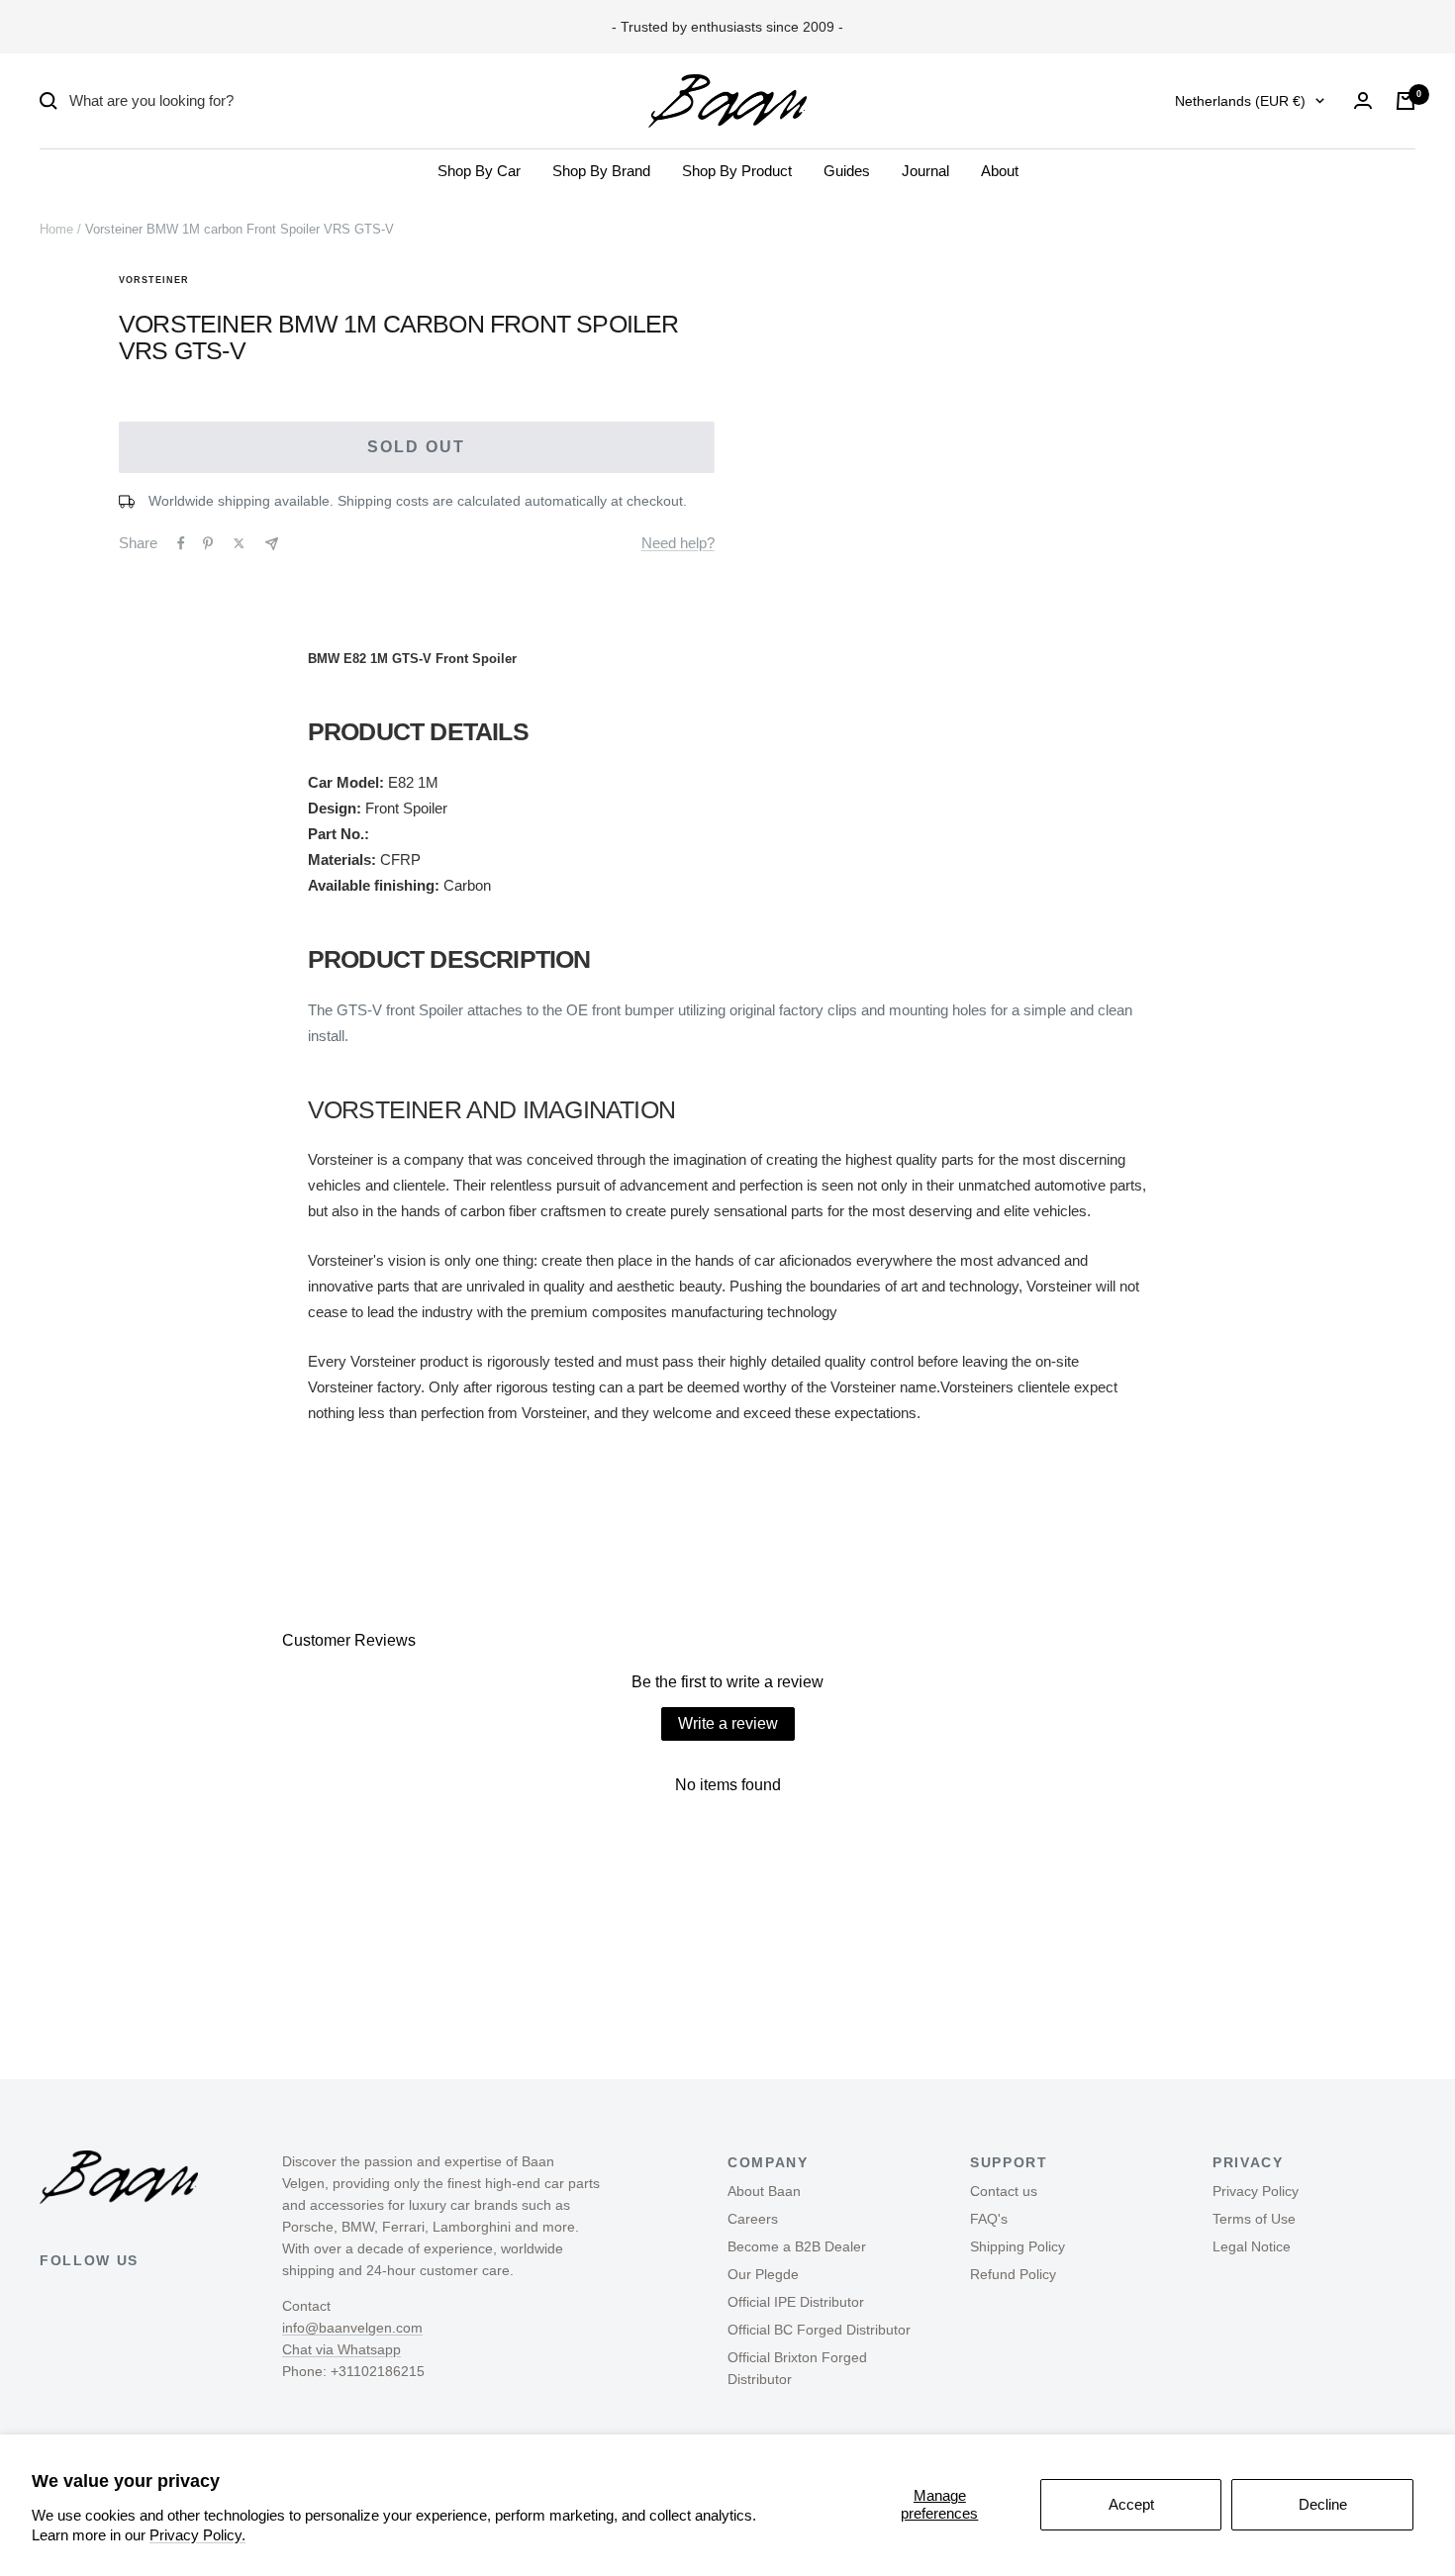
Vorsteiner (154, 280)
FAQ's (989, 2219)
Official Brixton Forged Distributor (797, 2368)
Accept (1131, 2504)
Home (56, 229)
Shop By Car (479, 171)
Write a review (728, 1723)
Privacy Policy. (197, 2535)
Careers (753, 2219)
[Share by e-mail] (272, 544)
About (1000, 171)
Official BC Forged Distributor (819, 2330)
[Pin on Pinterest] (208, 543)
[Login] (1363, 100)
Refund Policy (1013, 2274)
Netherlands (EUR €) (1240, 101)
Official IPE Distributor (796, 2302)
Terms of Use (1254, 2219)
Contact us (1004, 2191)
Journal (925, 171)
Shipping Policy (1018, 2246)
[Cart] (1406, 101)
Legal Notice (1252, 2246)
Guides (847, 171)
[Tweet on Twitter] (239, 543)
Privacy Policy (1256, 2191)
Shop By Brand (601, 171)
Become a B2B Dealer (797, 2246)
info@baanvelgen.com (352, 2328)
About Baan (764, 2191)
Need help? (678, 543)
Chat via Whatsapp (341, 2349)
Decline (1323, 2504)
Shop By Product (737, 171)
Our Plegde (763, 2274)
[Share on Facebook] (181, 543)
